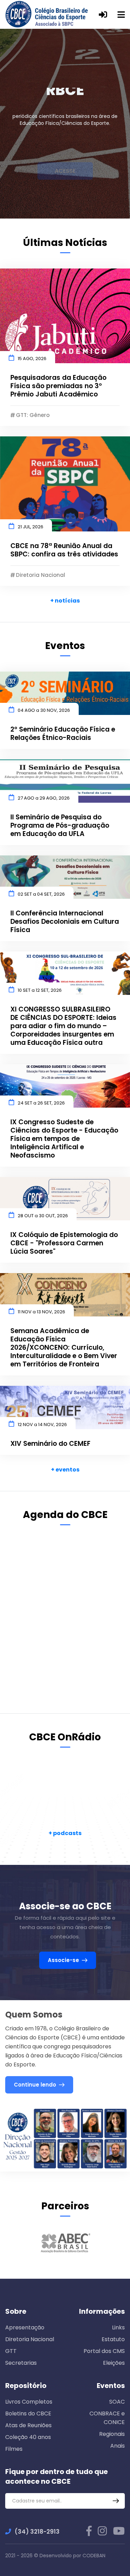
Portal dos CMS (104, 2351)
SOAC (117, 2402)
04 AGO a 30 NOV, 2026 (44, 710)
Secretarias (21, 2363)
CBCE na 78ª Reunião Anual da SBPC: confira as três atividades (64, 550)
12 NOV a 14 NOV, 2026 (42, 1425)
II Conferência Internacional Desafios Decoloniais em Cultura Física (65, 922)
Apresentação (25, 2327)
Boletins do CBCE (28, 2413)
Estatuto (113, 2339)
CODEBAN (94, 2556)
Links (118, 2327)
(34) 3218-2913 (37, 2532)
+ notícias (65, 601)
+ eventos (65, 1470)
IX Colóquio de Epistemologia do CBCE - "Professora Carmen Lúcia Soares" (64, 1243)
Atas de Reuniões (28, 2425)
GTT (11, 2351)
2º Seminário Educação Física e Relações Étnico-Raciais (63, 734)
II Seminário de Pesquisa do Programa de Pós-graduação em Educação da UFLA (60, 826)
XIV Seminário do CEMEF (50, 1444)
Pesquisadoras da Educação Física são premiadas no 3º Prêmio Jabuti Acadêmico (58, 386)
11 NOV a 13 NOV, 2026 (41, 1312)
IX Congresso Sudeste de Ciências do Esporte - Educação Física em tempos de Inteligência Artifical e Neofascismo (64, 1139)
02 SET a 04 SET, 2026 (41, 894)
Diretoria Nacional (30, 2339)
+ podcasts (65, 1833)
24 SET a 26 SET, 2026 (41, 1103)
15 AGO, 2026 (32, 359)
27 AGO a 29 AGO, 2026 (44, 798)
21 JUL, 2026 (31, 527)
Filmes (14, 2449)
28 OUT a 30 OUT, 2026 (43, 1216)
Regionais (112, 2434)
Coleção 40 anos (28, 2437)
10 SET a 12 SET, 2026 (40, 990)
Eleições (114, 2363)
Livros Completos (29, 2402)
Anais (118, 2446)
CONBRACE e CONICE (107, 2418)
